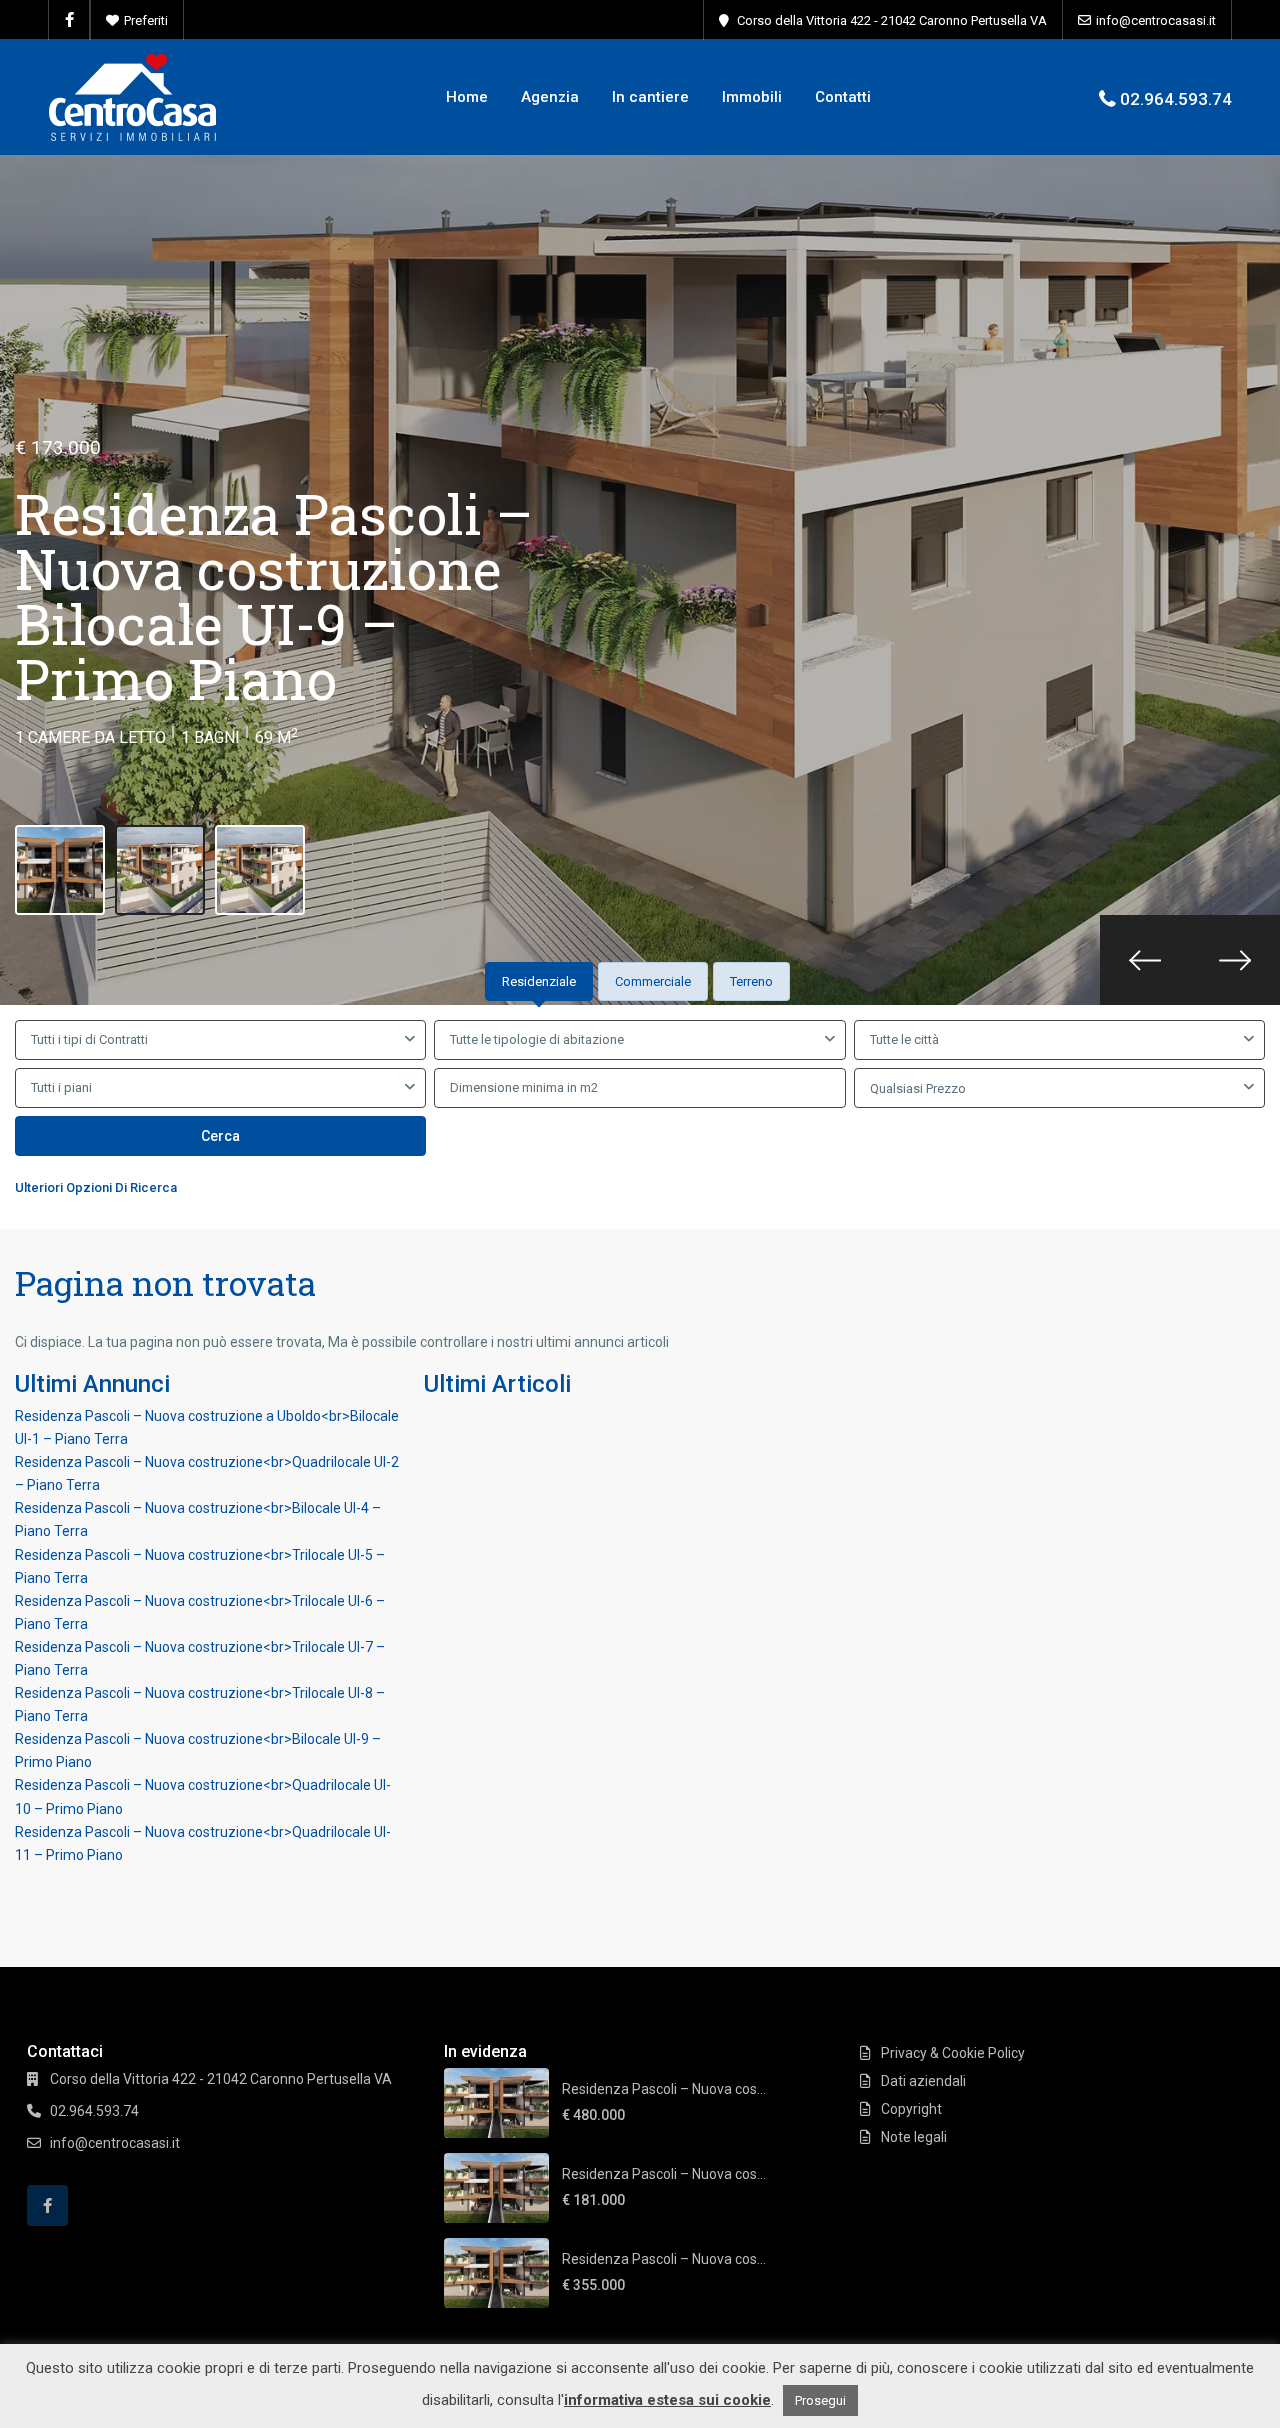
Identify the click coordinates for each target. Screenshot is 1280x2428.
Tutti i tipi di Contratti (89, 1039)
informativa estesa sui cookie (667, 2400)
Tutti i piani (61, 1087)
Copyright (911, 2109)
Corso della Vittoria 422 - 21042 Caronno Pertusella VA (892, 20)
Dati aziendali (923, 2081)
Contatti (843, 97)
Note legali (914, 2137)
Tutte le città (904, 1039)
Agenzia (550, 97)
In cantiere (650, 97)
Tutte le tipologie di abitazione (537, 1039)
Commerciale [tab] (653, 981)
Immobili (752, 97)
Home (467, 97)
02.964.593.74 (1176, 99)
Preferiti (146, 20)
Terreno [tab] (751, 981)
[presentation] (1145, 960)
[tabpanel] (640, 1113)
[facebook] (69, 20)
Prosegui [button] (820, 2400)
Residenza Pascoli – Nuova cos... (664, 2089)
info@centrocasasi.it (1156, 20)
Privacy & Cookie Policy (953, 2053)
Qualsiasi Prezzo (918, 1088)
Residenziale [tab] (539, 981)
